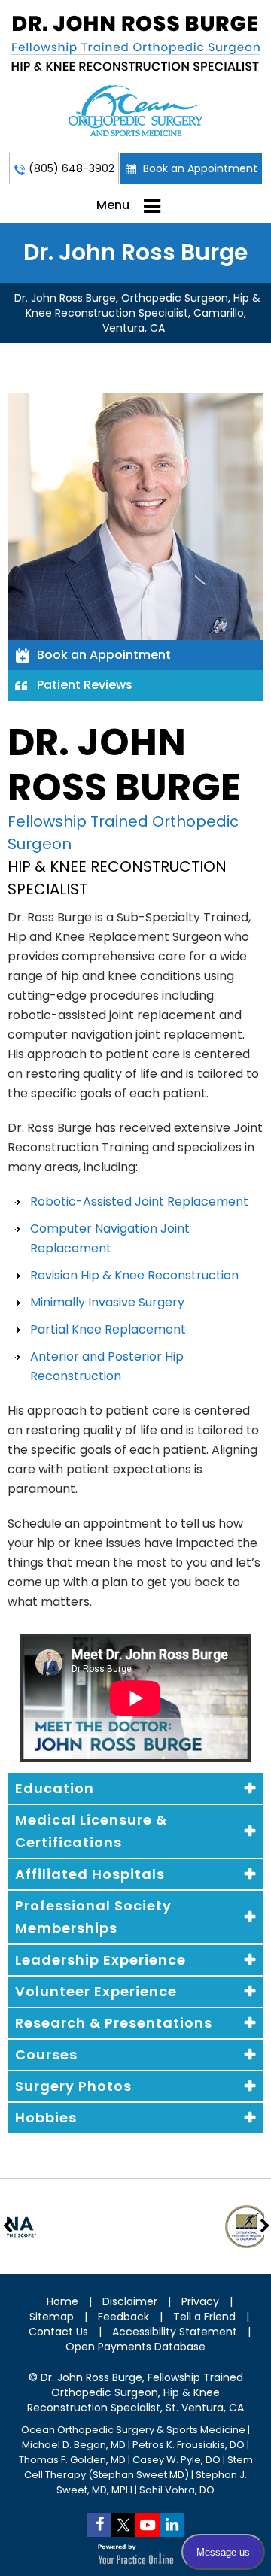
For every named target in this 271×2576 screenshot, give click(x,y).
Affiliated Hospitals (90, 1874)
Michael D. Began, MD (74, 2445)
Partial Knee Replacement (108, 1329)
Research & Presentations (114, 2023)
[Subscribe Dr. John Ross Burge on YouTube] (148, 2525)
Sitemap (52, 2317)
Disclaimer (130, 2301)
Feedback (123, 2317)
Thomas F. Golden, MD (72, 2460)
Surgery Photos (73, 2086)
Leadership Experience (100, 1960)
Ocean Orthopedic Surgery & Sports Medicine (133, 2430)
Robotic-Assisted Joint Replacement (139, 1202)
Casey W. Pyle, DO (177, 2460)
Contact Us (58, 2332)
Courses (46, 2054)
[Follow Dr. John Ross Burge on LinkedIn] (172, 2525)
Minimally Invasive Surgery (107, 1302)
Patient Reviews (83, 685)
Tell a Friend (204, 2317)
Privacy (200, 2301)
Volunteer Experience (96, 1991)
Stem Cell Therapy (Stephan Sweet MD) (139, 2467)
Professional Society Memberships (93, 1917)
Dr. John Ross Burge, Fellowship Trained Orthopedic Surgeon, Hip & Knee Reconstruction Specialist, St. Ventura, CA (135, 2392)
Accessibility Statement (175, 2332)
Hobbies (46, 2118)
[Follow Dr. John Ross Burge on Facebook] (99, 2525)
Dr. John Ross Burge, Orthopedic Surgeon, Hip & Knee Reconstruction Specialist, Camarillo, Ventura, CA (137, 313)
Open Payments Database (135, 2347)
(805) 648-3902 (72, 168)
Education (55, 1788)
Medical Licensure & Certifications (91, 1831)
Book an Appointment (199, 168)
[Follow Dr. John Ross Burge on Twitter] (123, 2525)
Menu (113, 205)
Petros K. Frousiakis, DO (189, 2445)
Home (62, 2301)
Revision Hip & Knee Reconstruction (134, 1275)
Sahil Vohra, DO (177, 2490)
